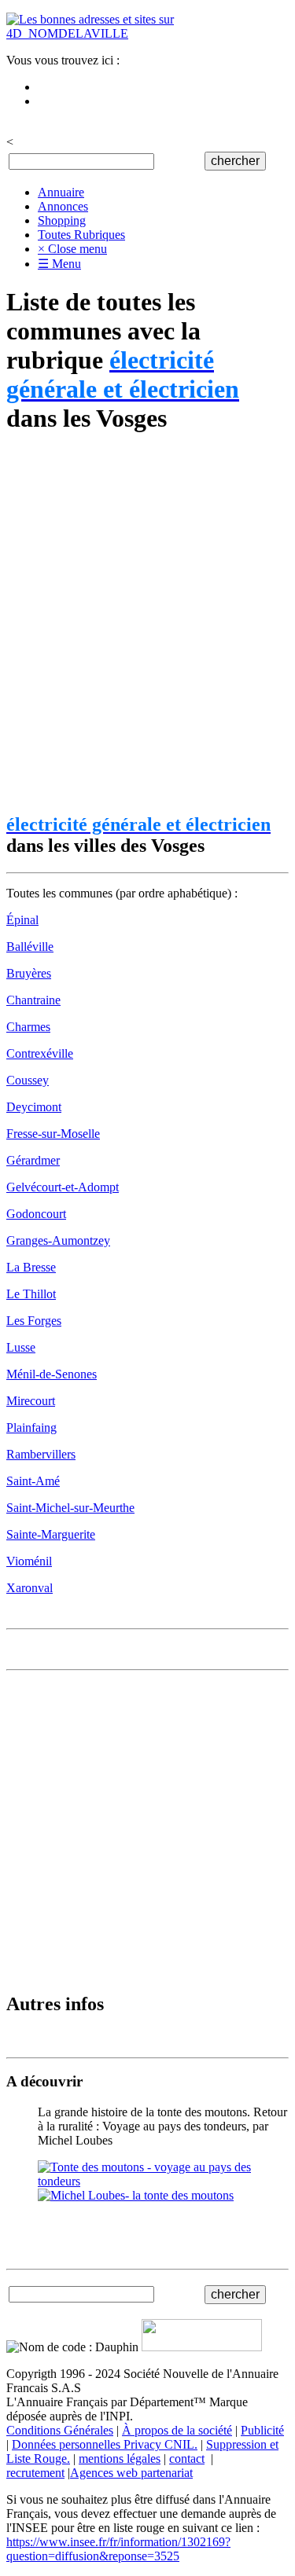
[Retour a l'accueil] (147, 33)
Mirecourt (31, 1401)
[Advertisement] (147, 624)
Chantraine (33, 1000)
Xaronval (29, 1588)
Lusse (21, 1347)
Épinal (22, 920)
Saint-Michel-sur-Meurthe (70, 1508)
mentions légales (120, 2459)
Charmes (28, 1027)
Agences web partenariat (131, 2473)
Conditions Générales (60, 2430)
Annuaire (61, 192)
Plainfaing (31, 1427)
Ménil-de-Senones (52, 1374)
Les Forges (34, 1321)
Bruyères (29, 973)
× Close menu (72, 249)
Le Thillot (31, 1294)
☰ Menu (59, 264)
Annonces (63, 206)
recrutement (35, 2473)
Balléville (30, 947)
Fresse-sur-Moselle (53, 1134)
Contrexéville (40, 1053)
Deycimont (34, 1107)
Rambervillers (41, 1454)
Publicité (262, 2430)
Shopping (62, 220)
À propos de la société (177, 2430)
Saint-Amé (33, 1481)
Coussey (28, 1080)
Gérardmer (33, 1160)
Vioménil (29, 1561)
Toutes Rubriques (81, 235)
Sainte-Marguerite (51, 1534)
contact (187, 2459)
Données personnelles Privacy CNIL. (105, 2444)
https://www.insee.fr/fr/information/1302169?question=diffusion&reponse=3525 (118, 2549)
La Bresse (31, 1267)
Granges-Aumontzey (58, 1240)
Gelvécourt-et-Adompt (63, 1187)
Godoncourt (36, 1214)
